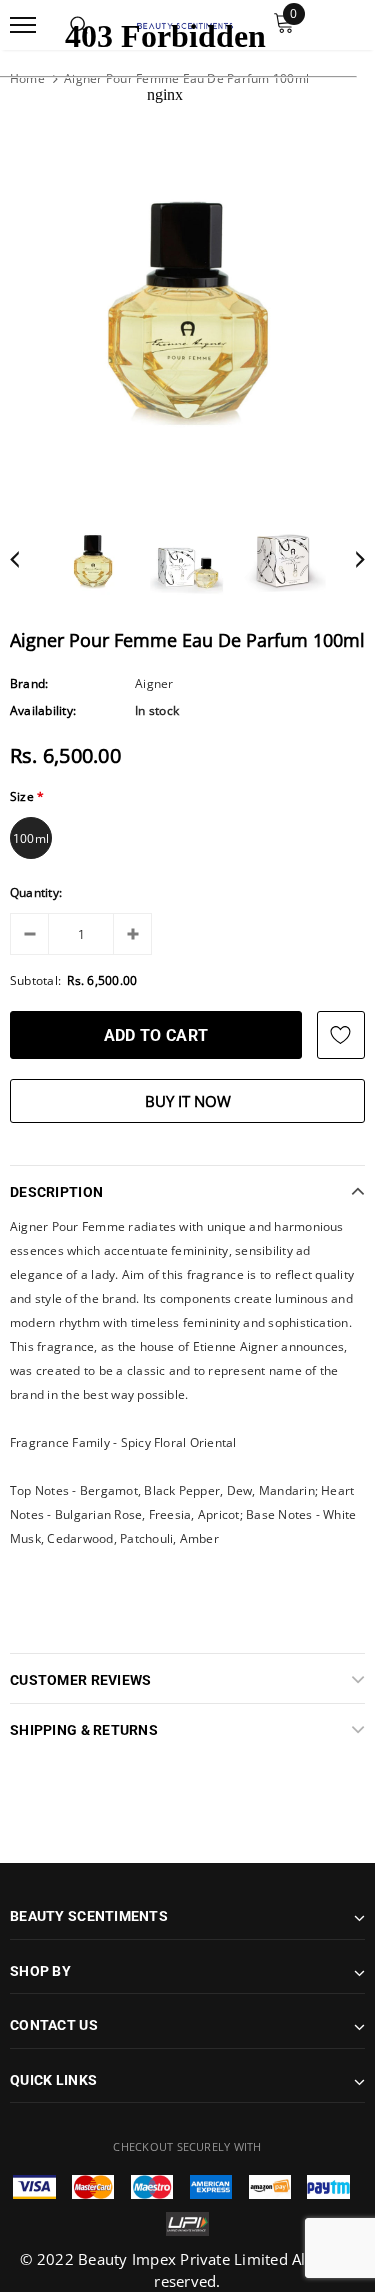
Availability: (43, 710)
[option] (187, 310)
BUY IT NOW (188, 1101)
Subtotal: (35, 980)
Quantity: (36, 892)
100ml (31, 838)
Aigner (154, 683)
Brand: (29, 683)
